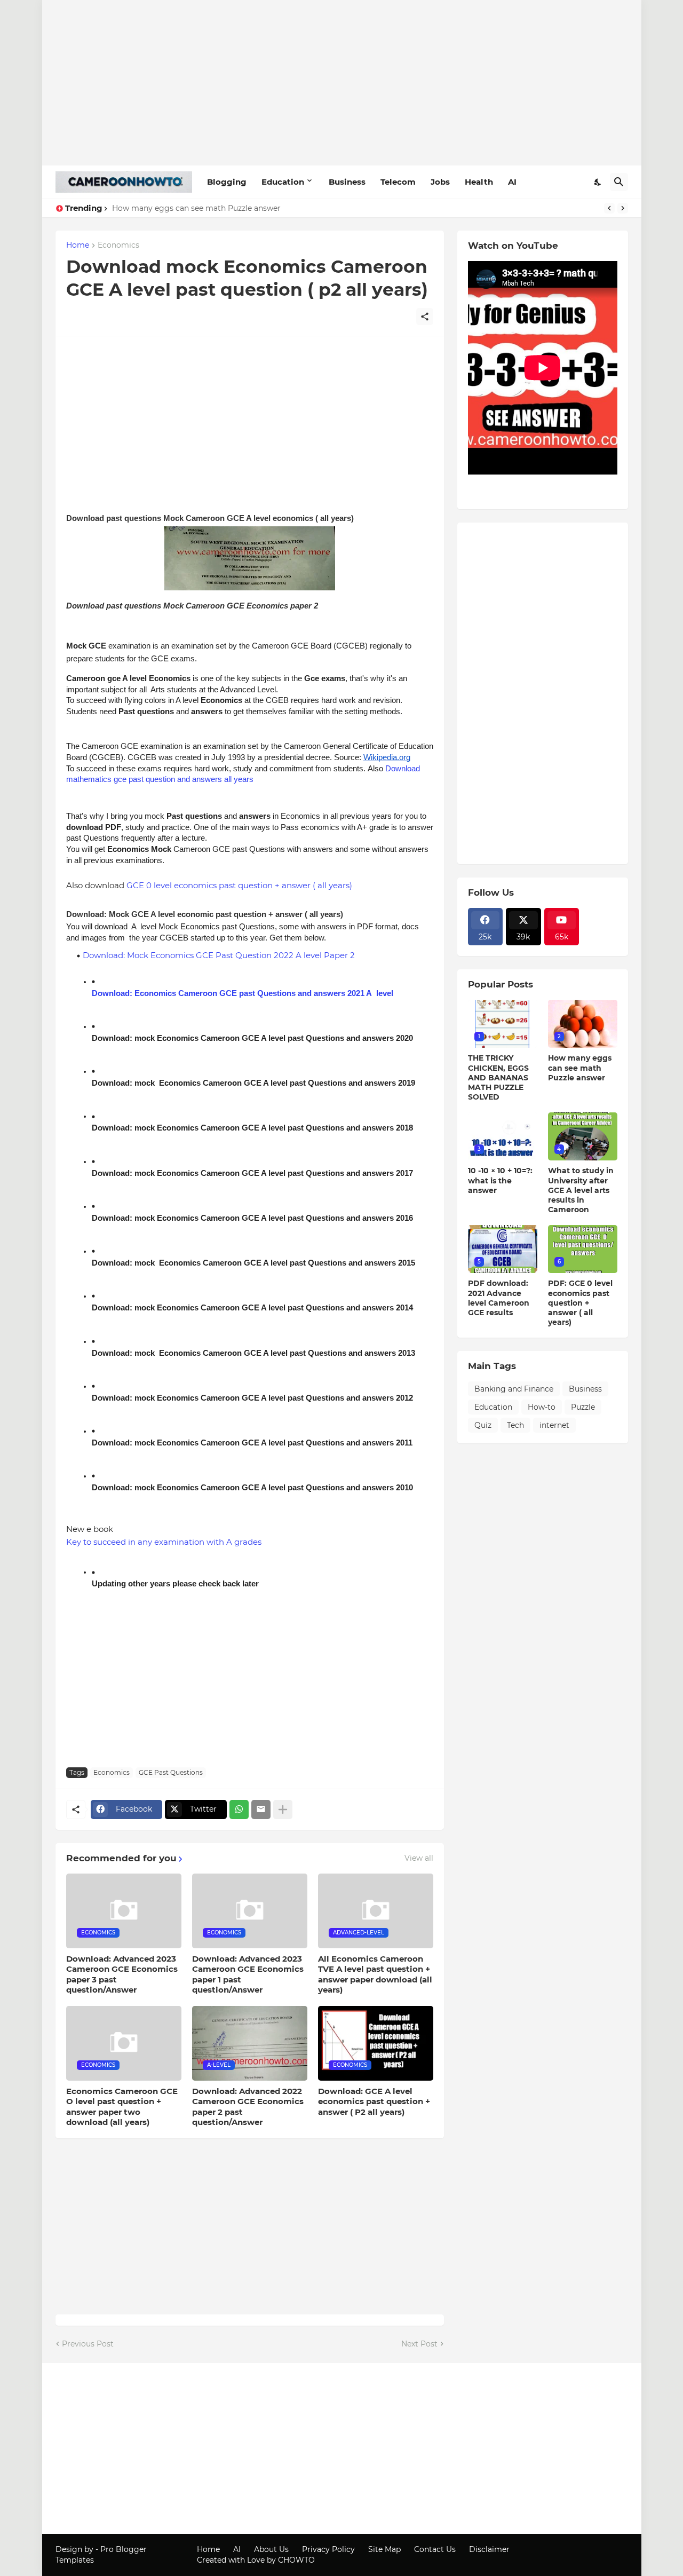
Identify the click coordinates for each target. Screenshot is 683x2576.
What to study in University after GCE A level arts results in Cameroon (581, 1190)
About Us (271, 2549)
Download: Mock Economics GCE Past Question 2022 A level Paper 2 (219, 955)
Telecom (398, 182)
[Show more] (283, 1809)
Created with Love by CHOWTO (256, 2560)
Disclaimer (489, 2549)
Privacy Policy (328, 2549)
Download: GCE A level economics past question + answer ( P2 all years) (374, 2101)
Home (78, 246)
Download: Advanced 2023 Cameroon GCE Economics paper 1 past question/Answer (248, 1974)
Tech (515, 1425)
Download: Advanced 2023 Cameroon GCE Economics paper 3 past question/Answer (122, 1974)
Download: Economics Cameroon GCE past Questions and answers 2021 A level (243, 993)
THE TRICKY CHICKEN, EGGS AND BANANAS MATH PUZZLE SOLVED (498, 1077)
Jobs (440, 182)
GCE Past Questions (171, 1772)
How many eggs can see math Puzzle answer (196, 208)
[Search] (619, 182)
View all (419, 1858)
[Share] (425, 317)
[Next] (623, 208)
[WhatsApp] (239, 1809)
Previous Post (88, 2344)
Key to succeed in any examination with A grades (164, 1542)
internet (554, 1425)
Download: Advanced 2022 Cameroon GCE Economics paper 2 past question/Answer (248, 2107)
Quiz (483, 1425)
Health (479, 182)
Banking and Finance (514, 1389)
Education (283, 182)
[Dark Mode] (598, 182)
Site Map (384, 2549)
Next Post (419, 2344)
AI (512, 182)
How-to (542, 1407)
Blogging (227, 182)
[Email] (261, 1809)
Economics (118, 246)
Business (347, 182)
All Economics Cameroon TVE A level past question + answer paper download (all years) (375, 1974)
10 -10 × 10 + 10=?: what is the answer (500, 1180)
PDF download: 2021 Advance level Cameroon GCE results (499, 1298)
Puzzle (583, 1407)
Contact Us (435, 2549)
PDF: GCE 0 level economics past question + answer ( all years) (580, 1303)
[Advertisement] (342, 83)
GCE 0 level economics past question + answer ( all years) (239, 885)
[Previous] (609, 208)
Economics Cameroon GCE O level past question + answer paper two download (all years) (122, 2107)
